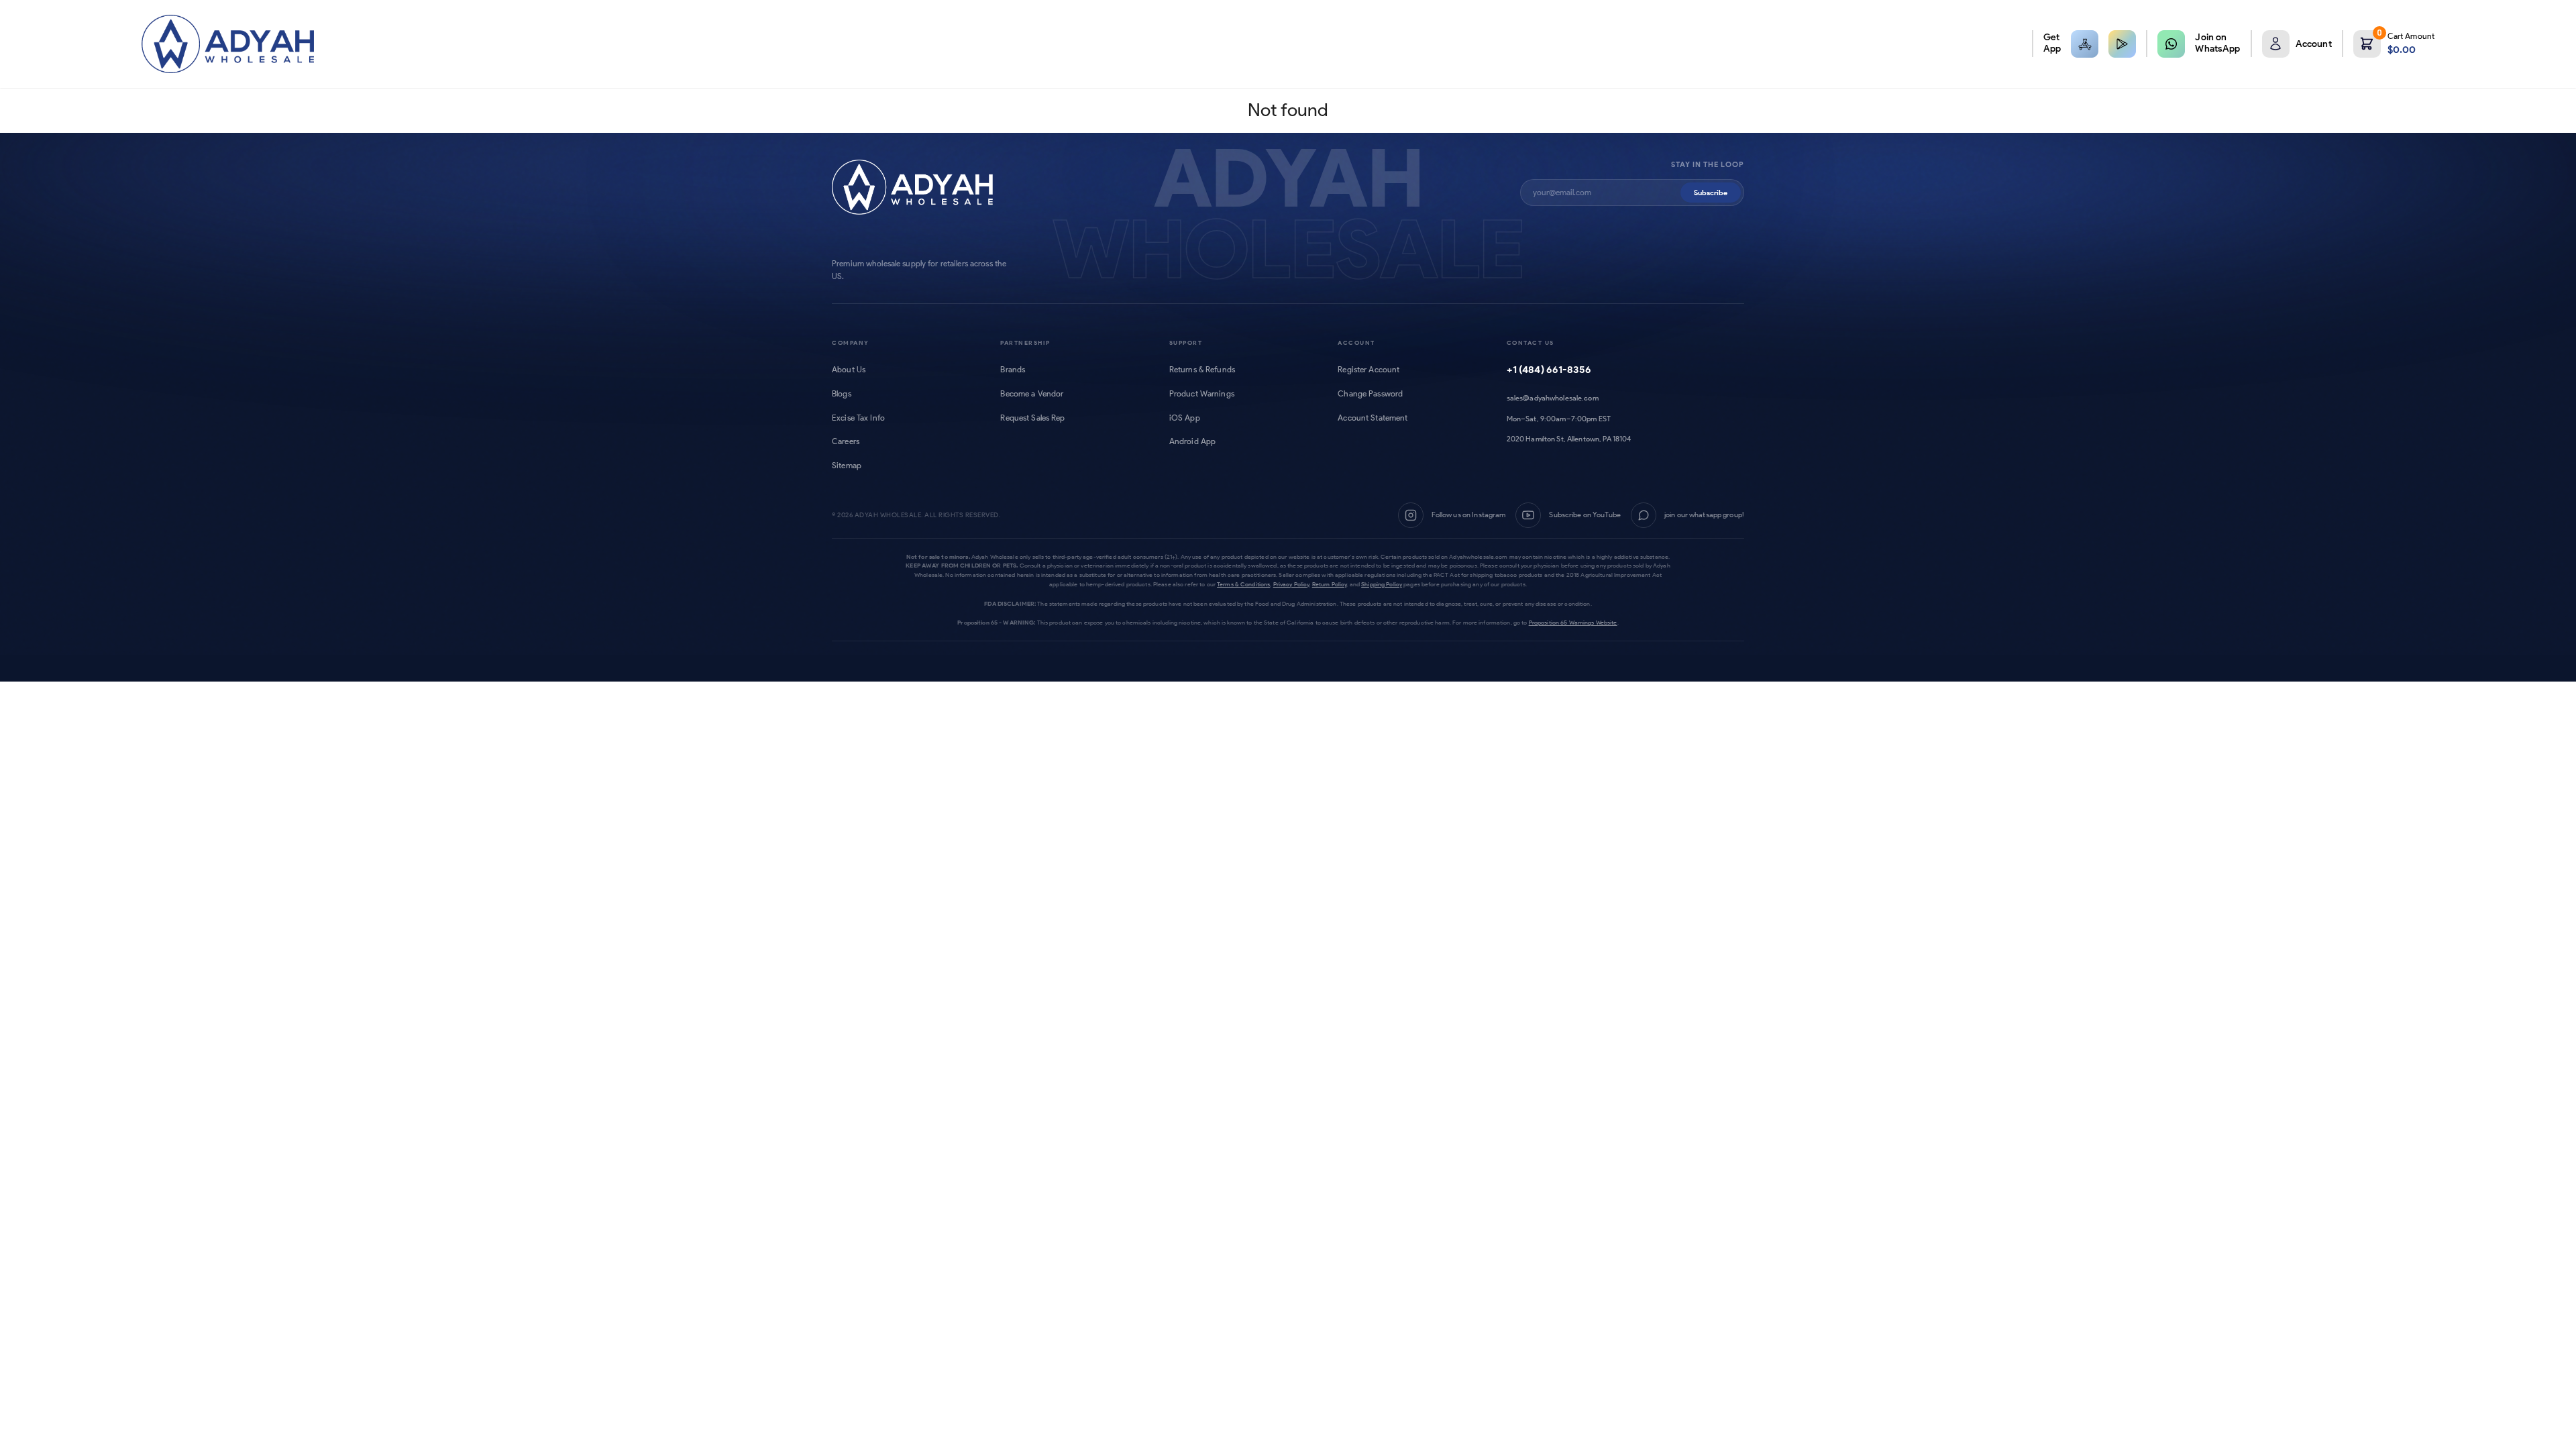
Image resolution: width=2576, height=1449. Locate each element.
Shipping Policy (1382, 584)
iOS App (1185, 418)
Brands (1013, 370)
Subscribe (1711, 193)
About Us (849, 370)
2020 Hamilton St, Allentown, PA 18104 (1569, 439)
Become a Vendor (1032, 394)
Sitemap (847, 466)
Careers (846, 441)
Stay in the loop (1708, 165)
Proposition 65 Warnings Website (1573, 622)
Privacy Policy (1291, 584)
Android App (1192, 441)
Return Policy (1330, 584)
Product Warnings (1202, 394)
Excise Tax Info (858, 418)
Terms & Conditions (1243, 584)
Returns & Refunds (1202, 370)
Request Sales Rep (1032, 418)
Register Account (1368, 370)
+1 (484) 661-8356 (1549, 370)
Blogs (842, 394)
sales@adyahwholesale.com (1553, 398)
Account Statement (1373, 418)
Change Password (1370, 394)
